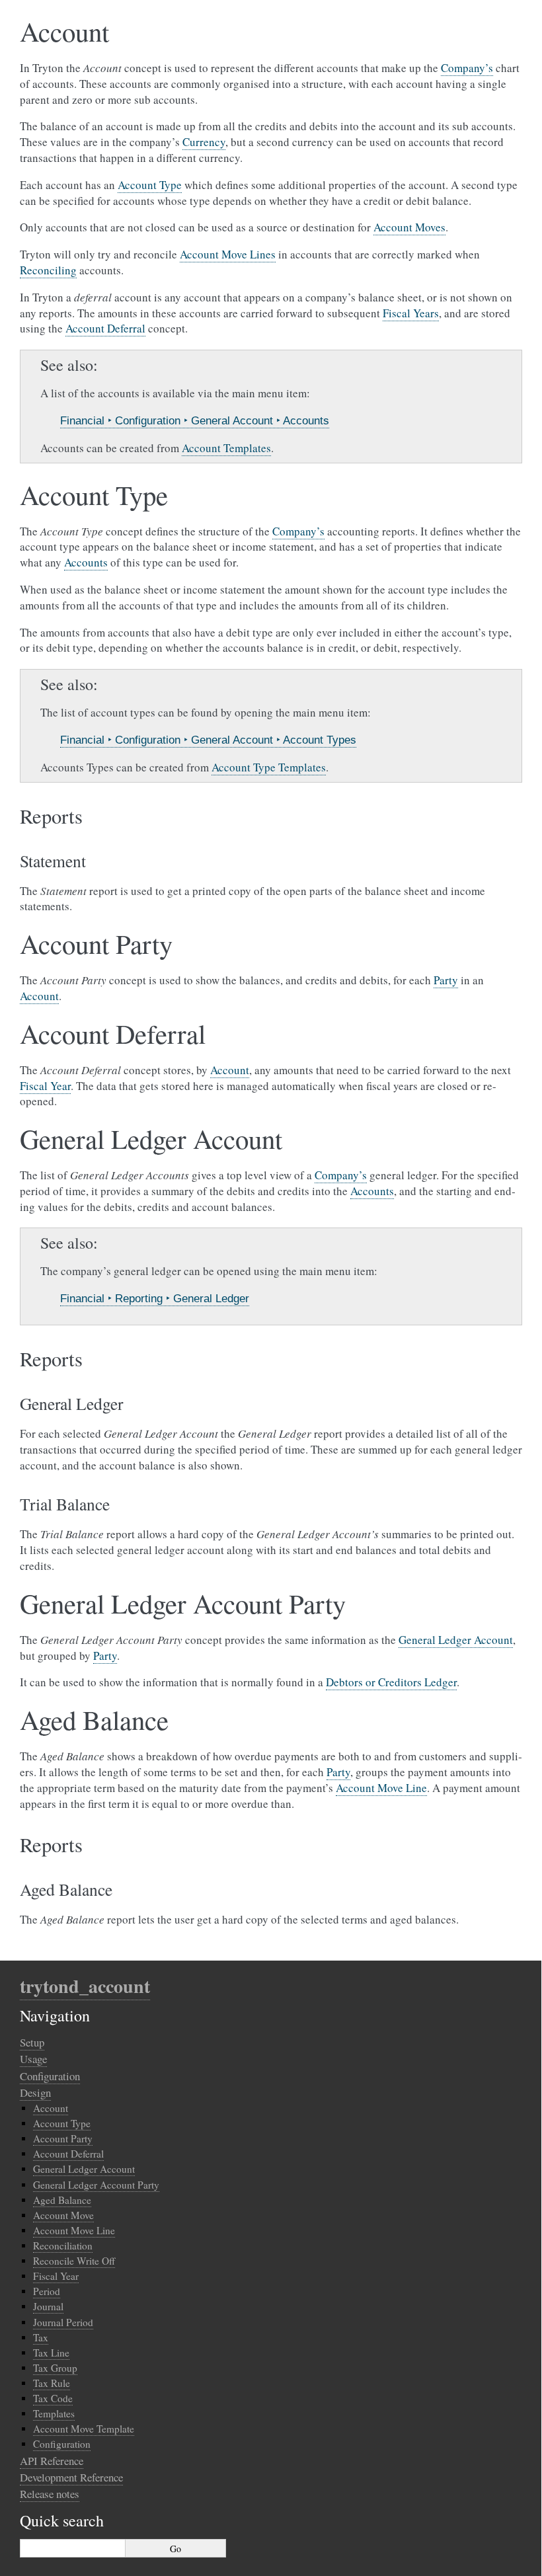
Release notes (50, 2494)
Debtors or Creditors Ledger (391, 1682)
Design (35, 2092)
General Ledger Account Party (96, 2185)
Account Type (62, 2123)
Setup (32, 2042)
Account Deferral (68, 2154)
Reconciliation (63, 2245)
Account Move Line (74, 2230)
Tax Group (55, 2368)
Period (47, 2291)
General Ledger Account (84, 2169)
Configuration (50, 2076)
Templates (54, 2413)
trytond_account (85, 1986)
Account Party (63, 2138)
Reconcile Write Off (74, 2261)
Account (51, 2108)
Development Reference (71, 2477)
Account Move (63, 2215)
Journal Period (63, 2322)
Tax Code (53, 2398)
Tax (41, 2337)
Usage (33, 2059)
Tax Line (51, 2353)
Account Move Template (84, 2429)
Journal (48, 2306)
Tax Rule (52, 2383)
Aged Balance (62, 2200)
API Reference (52, 2461)
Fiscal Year (56, 2276)
